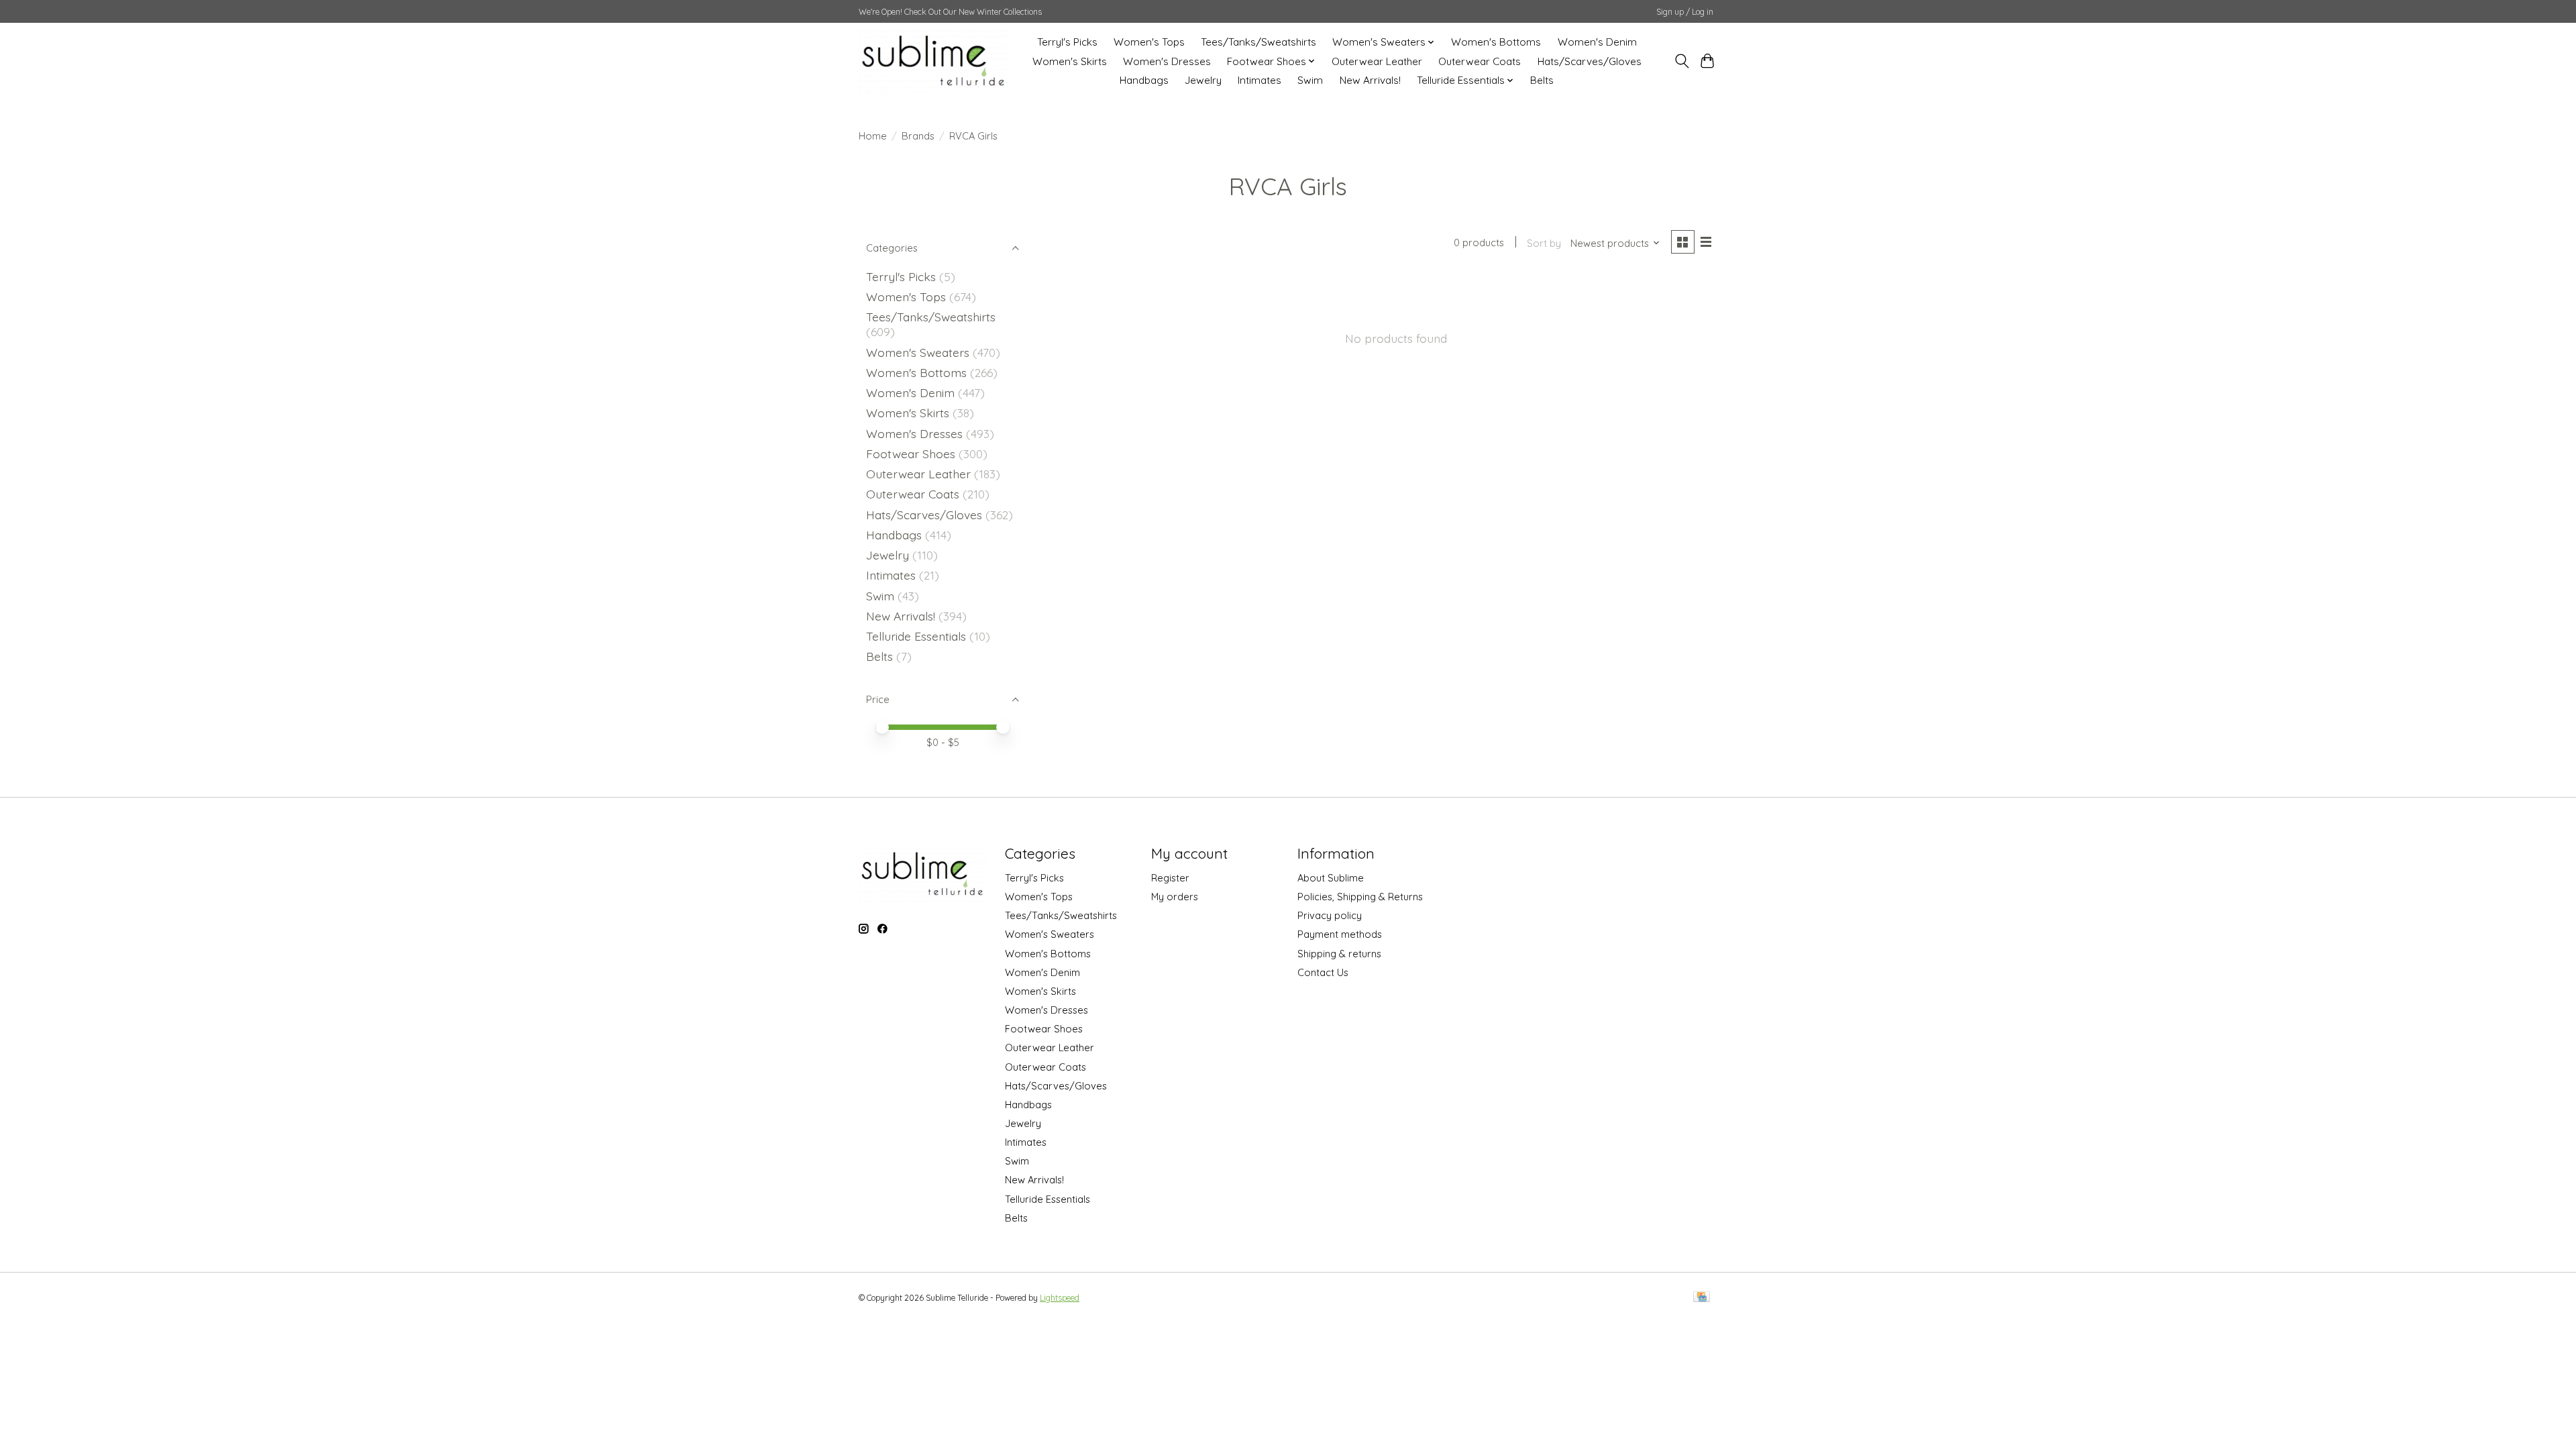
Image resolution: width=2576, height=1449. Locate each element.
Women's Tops (1149, 42)
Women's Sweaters (918, 352)
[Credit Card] (1702, 1298)
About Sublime (1331, 878)
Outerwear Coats (1480, 61)
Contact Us (1323, 972)
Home (873, 136)
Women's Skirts (1070, 61)
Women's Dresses (1167, 61)
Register (1170, 878)
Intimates (1259, 80)
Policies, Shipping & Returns (1360, 897)
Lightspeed (1060, 1298)
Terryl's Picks (1067, 42)
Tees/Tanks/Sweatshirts (1258, 42)
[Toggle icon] (1681, 61)
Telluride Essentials (916, 636)
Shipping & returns (1339, 954)
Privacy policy (1330, 915)
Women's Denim (1597, 42)
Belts (1542, 80)
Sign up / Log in (1685, 12)
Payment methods (1340, 934)
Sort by (1544, 243)
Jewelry (1203, 80)
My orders (1175, 897)
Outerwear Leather (1377, 61)
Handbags (1144, 80)
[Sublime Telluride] (933, 61)
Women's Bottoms (1496, 42)
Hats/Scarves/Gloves (1590, 61)
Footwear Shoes (911, 453)
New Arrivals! (1370, 80)
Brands (918, 136)
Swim (1310, 80)
